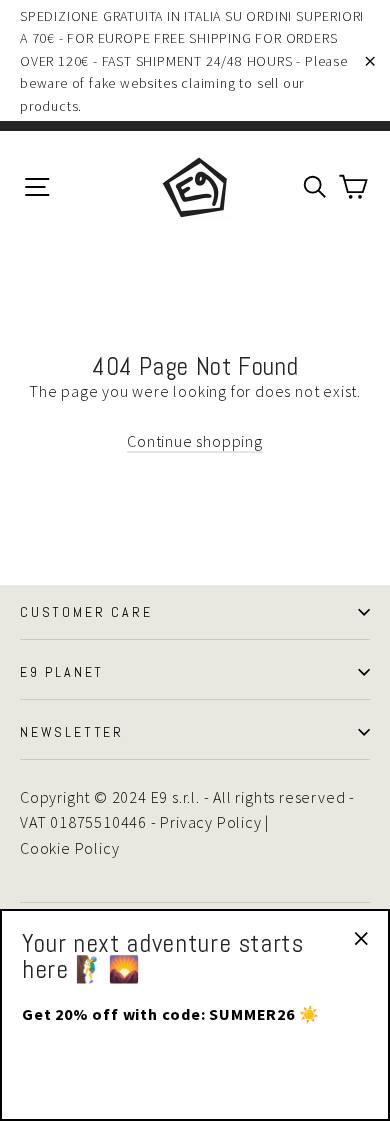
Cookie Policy (69, 848)
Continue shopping (195, 441)
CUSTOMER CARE (86, 612)
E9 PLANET (62, 672)
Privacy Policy (210, 822)
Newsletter (72, 732)
